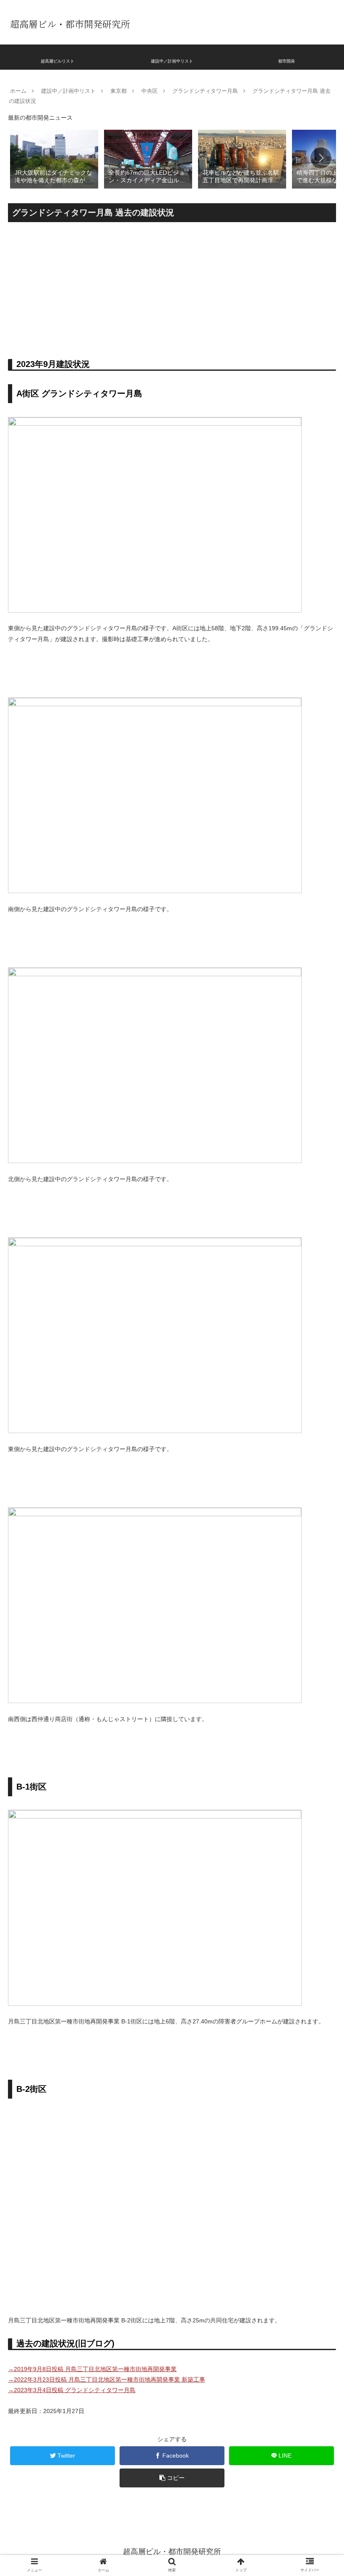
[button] (321, 158)
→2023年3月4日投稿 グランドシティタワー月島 (72, 2390)
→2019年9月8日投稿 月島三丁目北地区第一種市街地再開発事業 (92, 2369)
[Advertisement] (172, 288)
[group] (54, 159)
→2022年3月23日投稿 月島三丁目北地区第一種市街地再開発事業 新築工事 (107, 2379)
